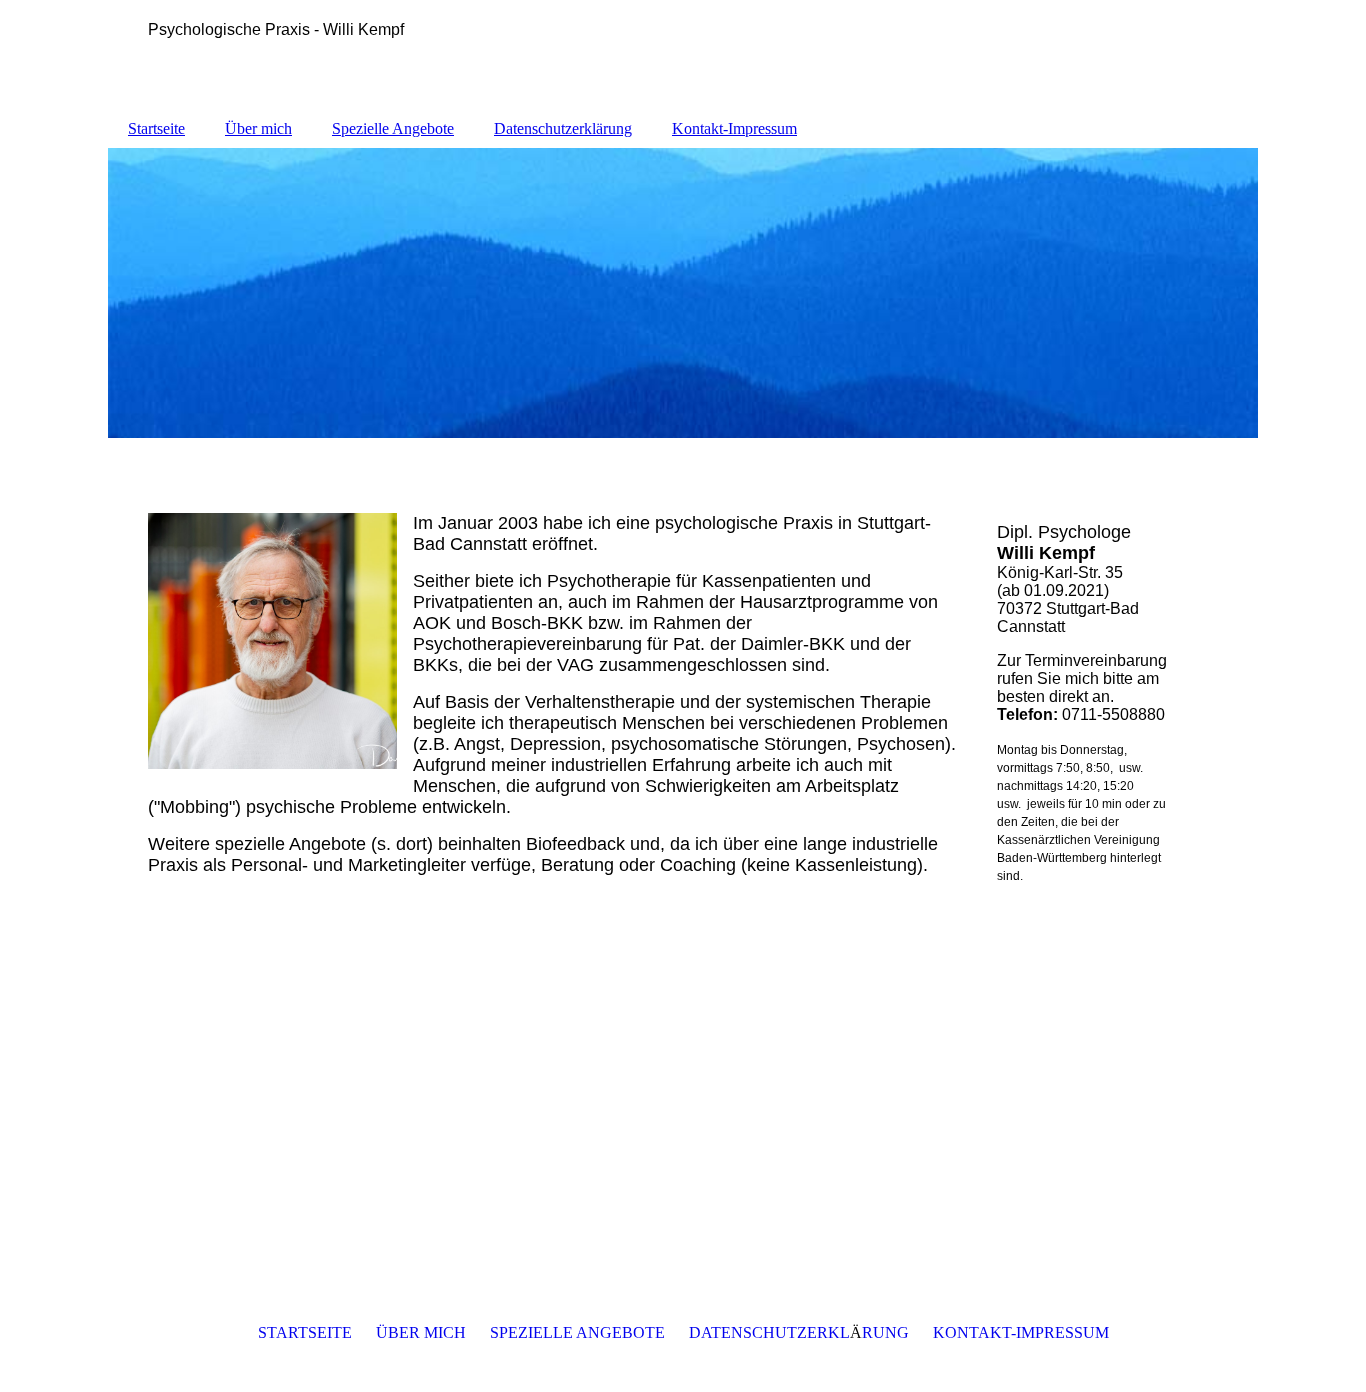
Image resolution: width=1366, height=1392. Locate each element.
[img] (683, 293)
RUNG (885, 1332)
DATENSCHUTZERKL (769, 1332)
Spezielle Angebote (393, 128)
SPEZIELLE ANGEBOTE (577, 1332)
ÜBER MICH (421, 1332)
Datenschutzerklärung (563, 128)
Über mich (258, 128)
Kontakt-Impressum (734, 128)
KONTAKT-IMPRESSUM (1021, 1332)
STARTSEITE (305, 1332)
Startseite (156, 128)
